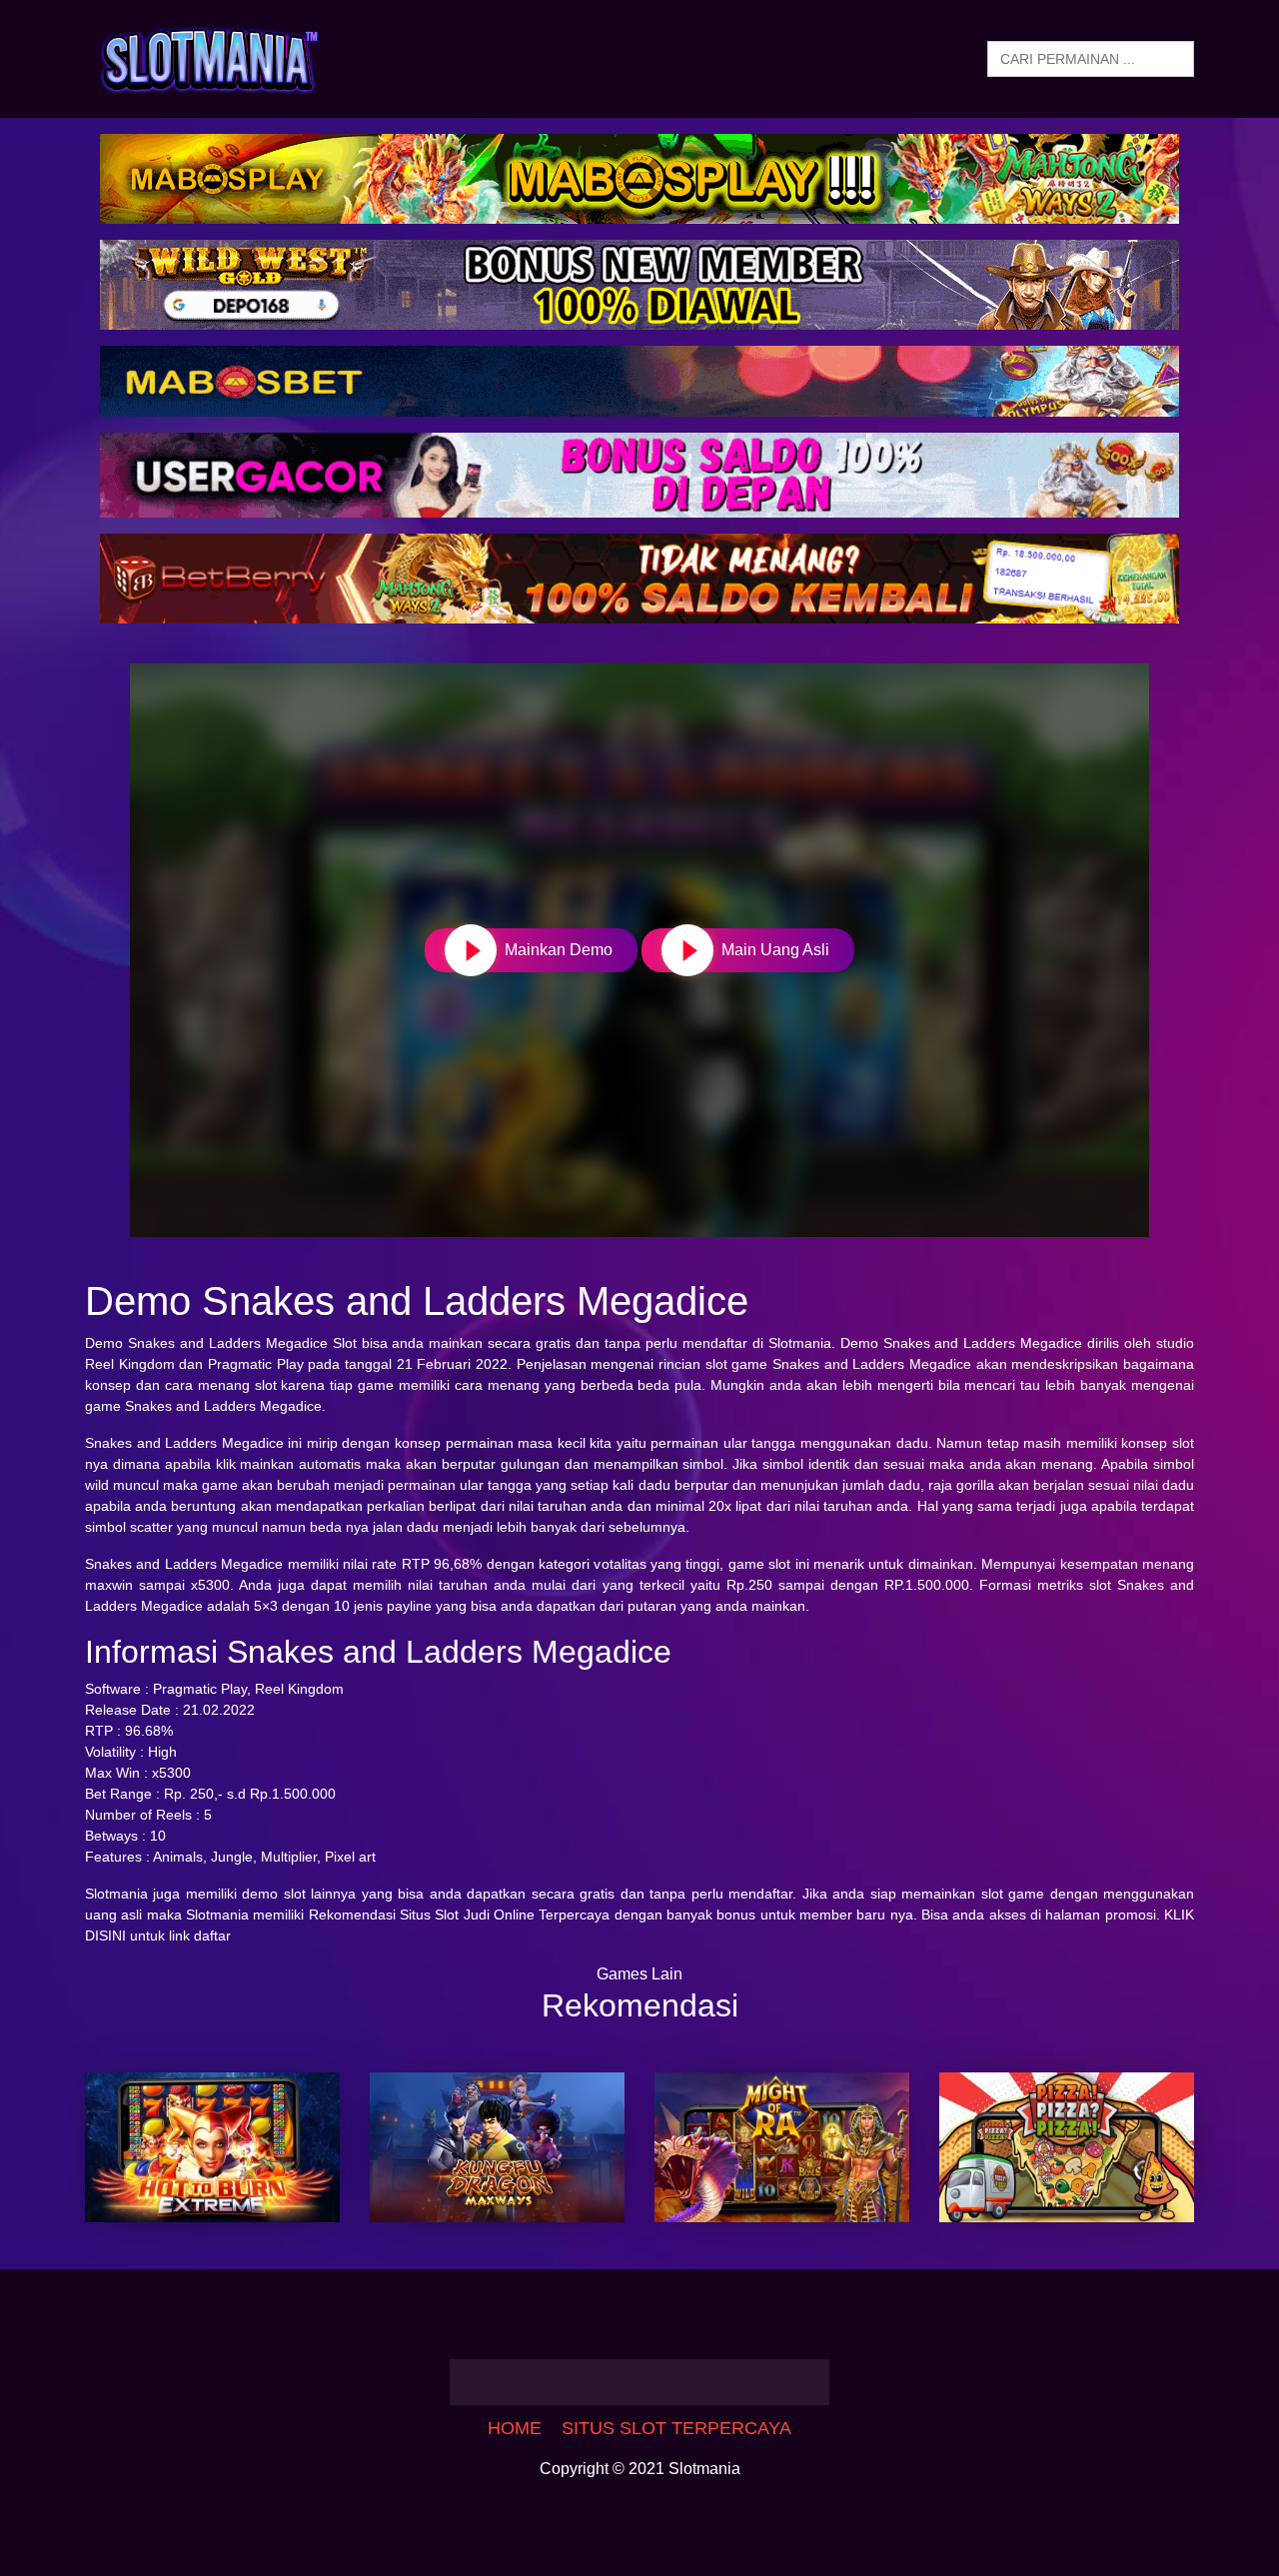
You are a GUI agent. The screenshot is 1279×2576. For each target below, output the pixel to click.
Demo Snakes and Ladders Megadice (206, 1343)
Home (515, 2428)
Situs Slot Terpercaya (676, 2428)
